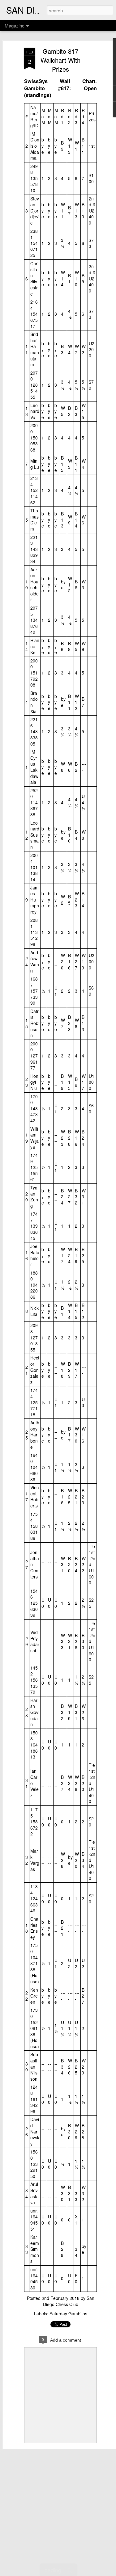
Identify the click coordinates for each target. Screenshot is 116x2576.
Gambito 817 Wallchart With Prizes (60, 60)
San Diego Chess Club (69, 2301)
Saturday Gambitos (68, 2313)
